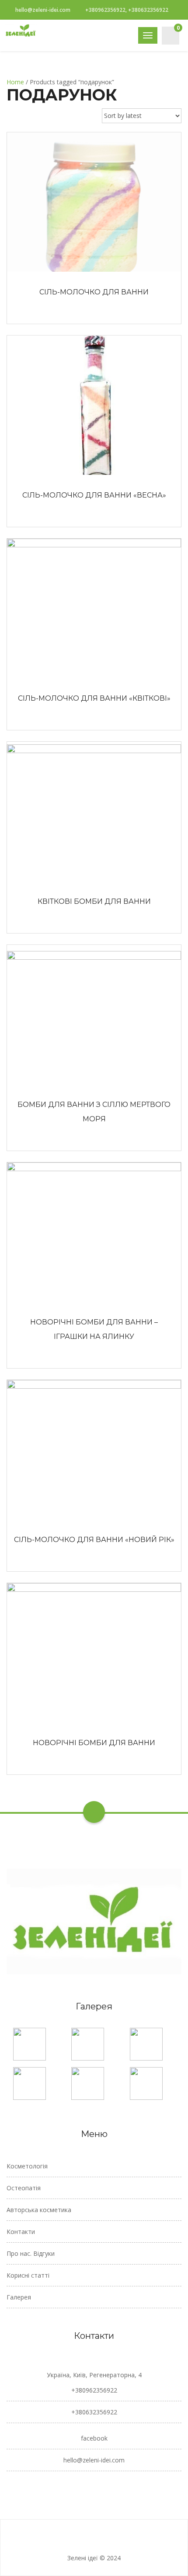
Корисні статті (28, 2275)
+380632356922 (94, 2412)
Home (15, 82)
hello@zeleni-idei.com (43, 10)
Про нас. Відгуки (31, 2253)
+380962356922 (94, 2390)
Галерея (19, 2297)
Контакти (21, 2232)
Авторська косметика (39, 2210)
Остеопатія (24, 2188)
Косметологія (27, 2166)
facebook (94, 2438)
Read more (94, 202)
